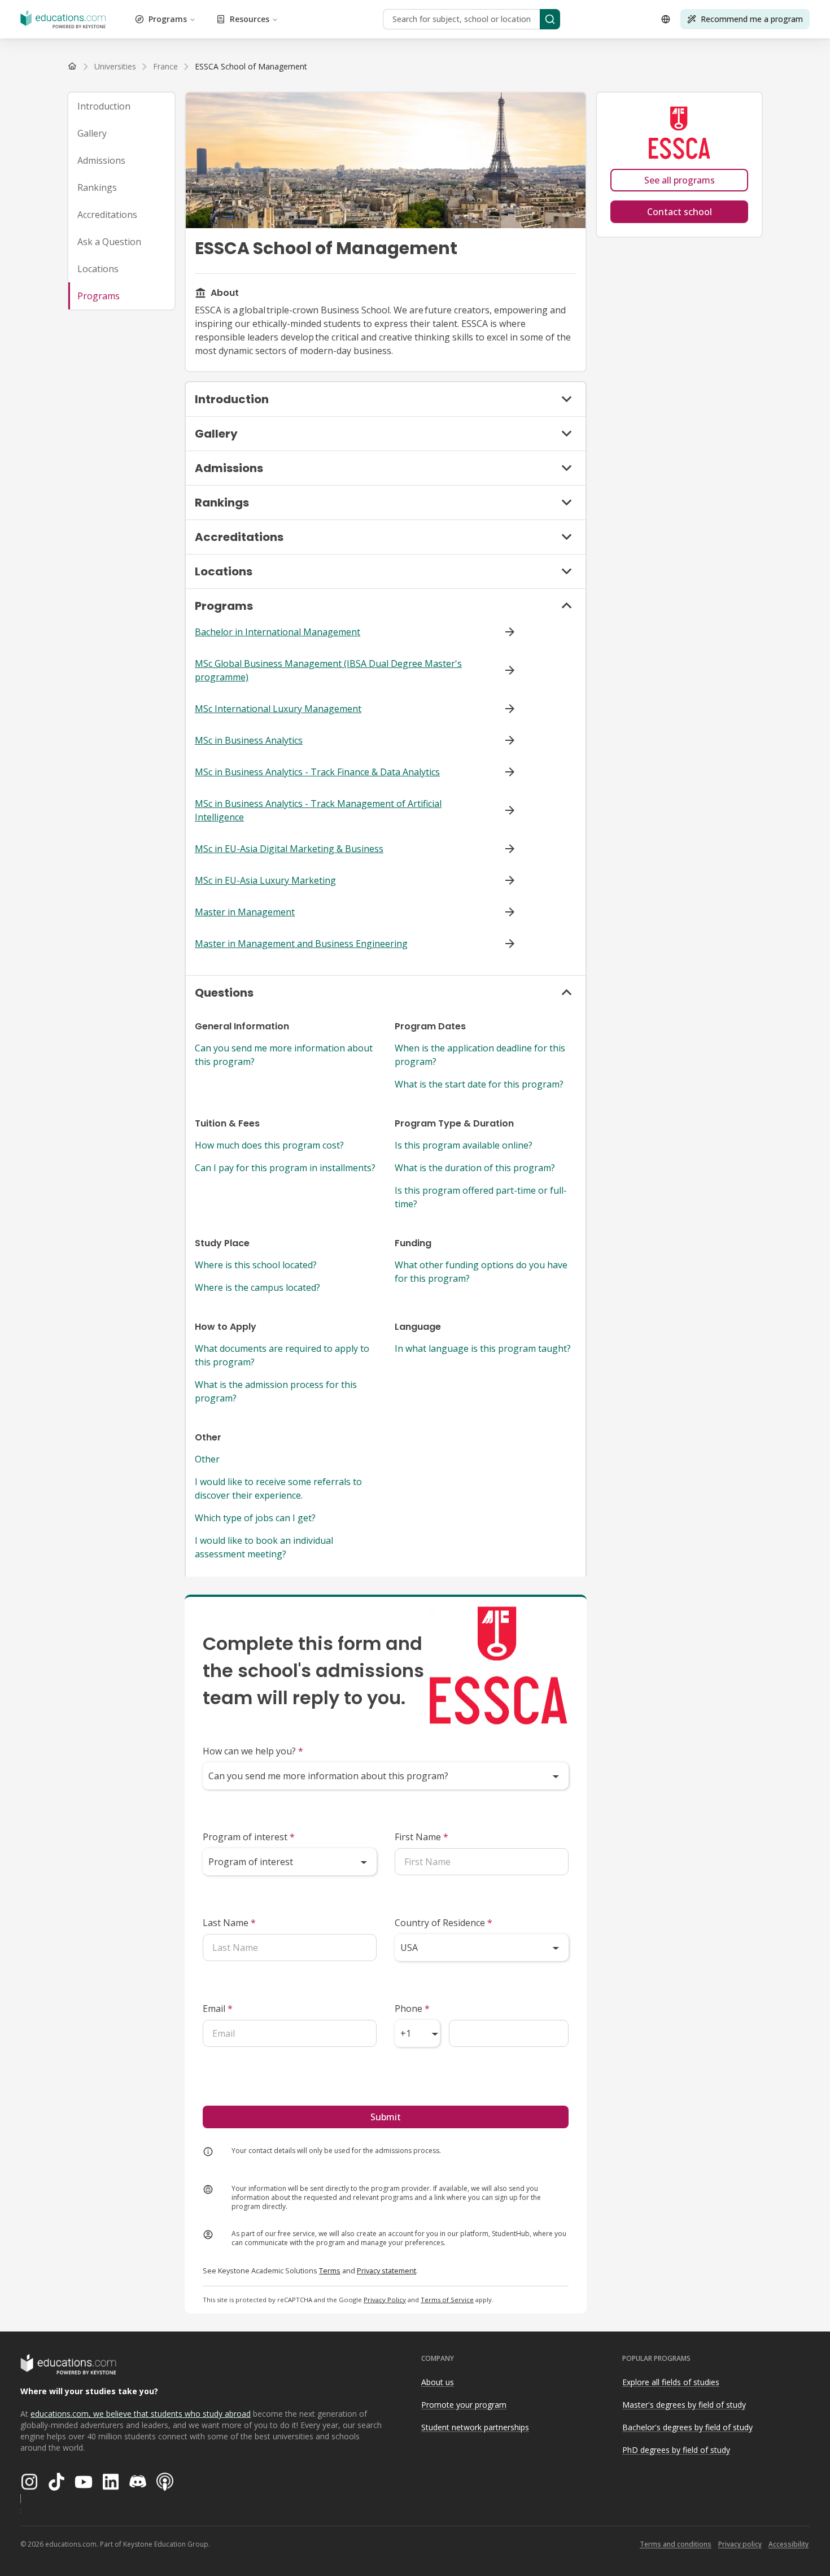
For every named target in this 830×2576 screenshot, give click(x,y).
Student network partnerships (475, 2427)
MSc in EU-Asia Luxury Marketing (265, 880)
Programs (168, 19)
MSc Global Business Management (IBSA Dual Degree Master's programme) (328, 670)
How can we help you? (253, 1751)
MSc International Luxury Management (278, 709)
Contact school (680, 212)
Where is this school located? (256, 1265)
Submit (386, 2117)
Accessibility (788, 2544)
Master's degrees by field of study (684, 2405)
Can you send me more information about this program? (284, 1055)
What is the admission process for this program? (276, 1391)
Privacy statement (386, 2271)
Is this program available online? (464, 1145)
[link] (251, 67)
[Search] (550, 19)
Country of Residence (444, 1923)
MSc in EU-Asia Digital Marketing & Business (289, 849)
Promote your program (464, 2405)
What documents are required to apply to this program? (282, 1355)
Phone (412, 2009)
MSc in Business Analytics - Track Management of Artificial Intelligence (318, 810)
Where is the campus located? (257, 1287)
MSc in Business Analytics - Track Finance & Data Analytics (317, 772)
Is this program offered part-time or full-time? (481, 1197)
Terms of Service (447, 2300)
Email (218, 2009)
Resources (250, 19)
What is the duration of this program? (475, 1168)
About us (438, 2382)
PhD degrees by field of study (676, 2450)
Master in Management (245, 912)
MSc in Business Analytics (249, 740)
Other (207, 1459)
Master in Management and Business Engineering (301, 944)
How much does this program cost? (269, 1145)
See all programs (680, 180)
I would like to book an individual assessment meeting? (264, 1547)
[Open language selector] (666, 19)
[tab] (121, 106)
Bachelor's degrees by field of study (687, 2427)
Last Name (229, 1923)
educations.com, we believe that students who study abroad (141, 2414)
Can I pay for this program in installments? (285, 1168)
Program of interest (249, 1837)
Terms (330, 2271)
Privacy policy (740, 2544)
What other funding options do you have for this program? (481, 1272)
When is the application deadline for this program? (480, 1055)
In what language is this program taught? (483, 1348)
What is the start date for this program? (479, 1084)
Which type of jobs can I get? (255, 1518)
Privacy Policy (385, 2300)
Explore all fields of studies (671, 2382)
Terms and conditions (676, 2544)
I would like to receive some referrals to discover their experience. (278, 1488)
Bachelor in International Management (278, 632)
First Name (421, 1837)
